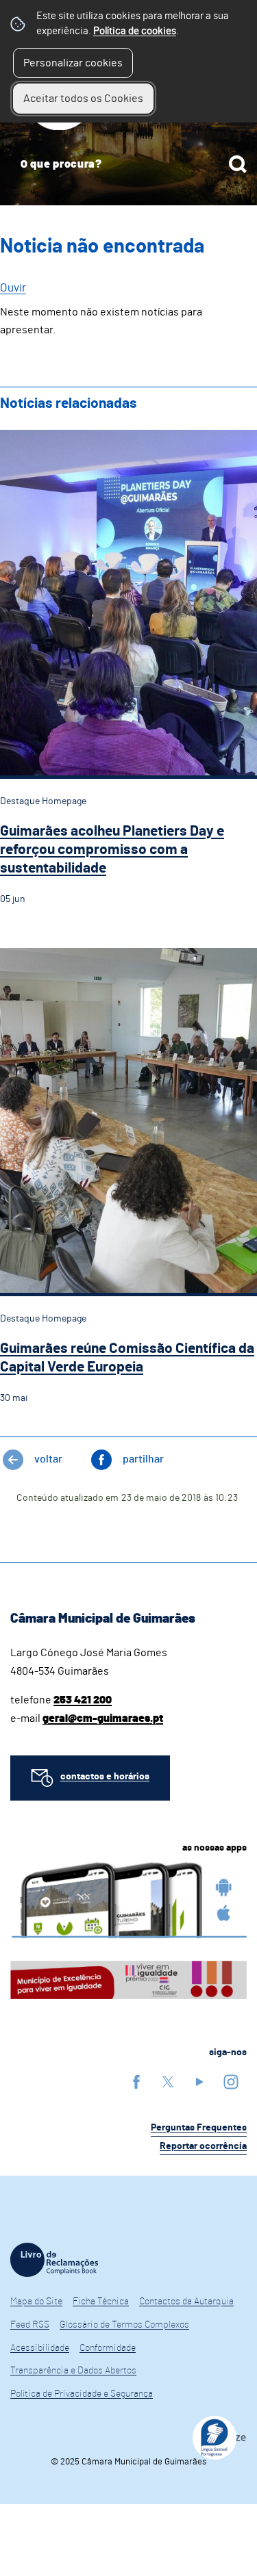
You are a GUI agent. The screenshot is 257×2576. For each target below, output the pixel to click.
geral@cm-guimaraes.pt (103, 1718)
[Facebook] (136, 2082)
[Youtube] (199, 2082)
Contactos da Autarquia (186, 2302)
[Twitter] (168, 2082)
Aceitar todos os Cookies (83, 99)
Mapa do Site (36, 2302)
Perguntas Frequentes (199, 2128)
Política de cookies (135, 31)
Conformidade (108, 2348)
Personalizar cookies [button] (73, 63)
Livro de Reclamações (54, 2260)
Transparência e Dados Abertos (73, 2371)
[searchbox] (128, 164)
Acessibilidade (40, 2348)
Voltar (48, 1459)
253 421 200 (83, 1700)
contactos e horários (105, 1777)
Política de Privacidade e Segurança (82, 2394)
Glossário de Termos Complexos (124, 2325)
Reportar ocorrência (203, 2146)
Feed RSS (30, 2325)
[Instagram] (231, 2082)
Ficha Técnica (101, 2302)
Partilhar (143, 1459)
